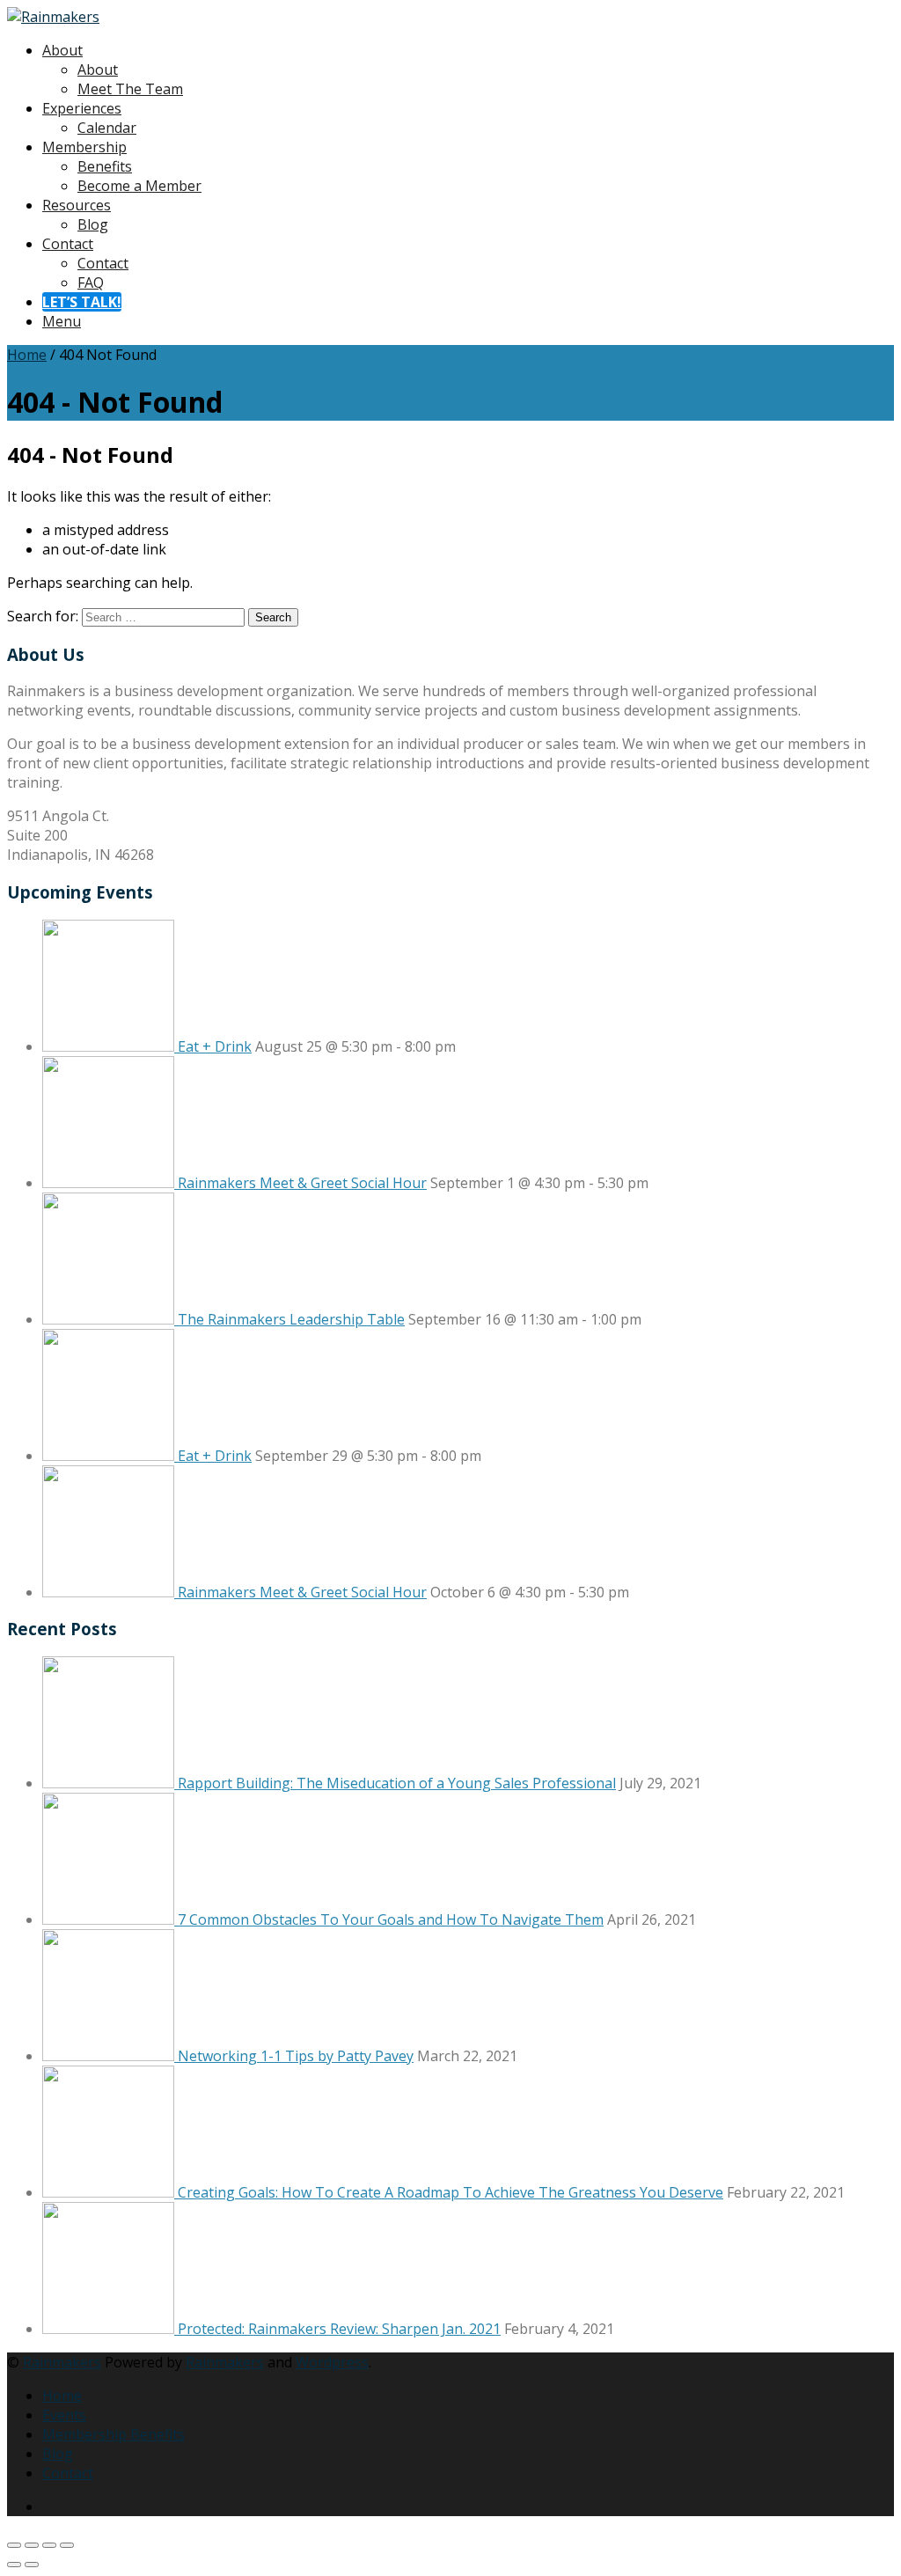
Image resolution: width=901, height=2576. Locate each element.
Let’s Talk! (82, 302)
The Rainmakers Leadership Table (291, 1319)
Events (64, 2415)
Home (27, 355)
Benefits (105, 166)
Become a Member (139, 186)
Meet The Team (130, 89)
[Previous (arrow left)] (14, 2565)
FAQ (91, 283)
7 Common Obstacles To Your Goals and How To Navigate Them (391, 1919)
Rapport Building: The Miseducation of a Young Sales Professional (397, 1783)
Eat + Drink (215, 1046)
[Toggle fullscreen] (32, 2545)
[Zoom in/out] (14, 2545)
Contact (68, 244)
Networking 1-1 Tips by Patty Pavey (296, 2056)
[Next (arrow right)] (32, 2565)
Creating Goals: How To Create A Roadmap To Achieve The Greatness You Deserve (450, 2192)
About (62, 50)
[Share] (49, 2545)
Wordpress (332, 2362)
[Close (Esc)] (67, 2545)
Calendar (107, 128)
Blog (93, 224)
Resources (77, 205)
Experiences (82, 108)
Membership (84, 147)
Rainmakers (62, 2362)
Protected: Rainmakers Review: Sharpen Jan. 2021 (339, 2329)
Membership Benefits (114, 2434)
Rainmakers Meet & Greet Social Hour (302, 1183)
